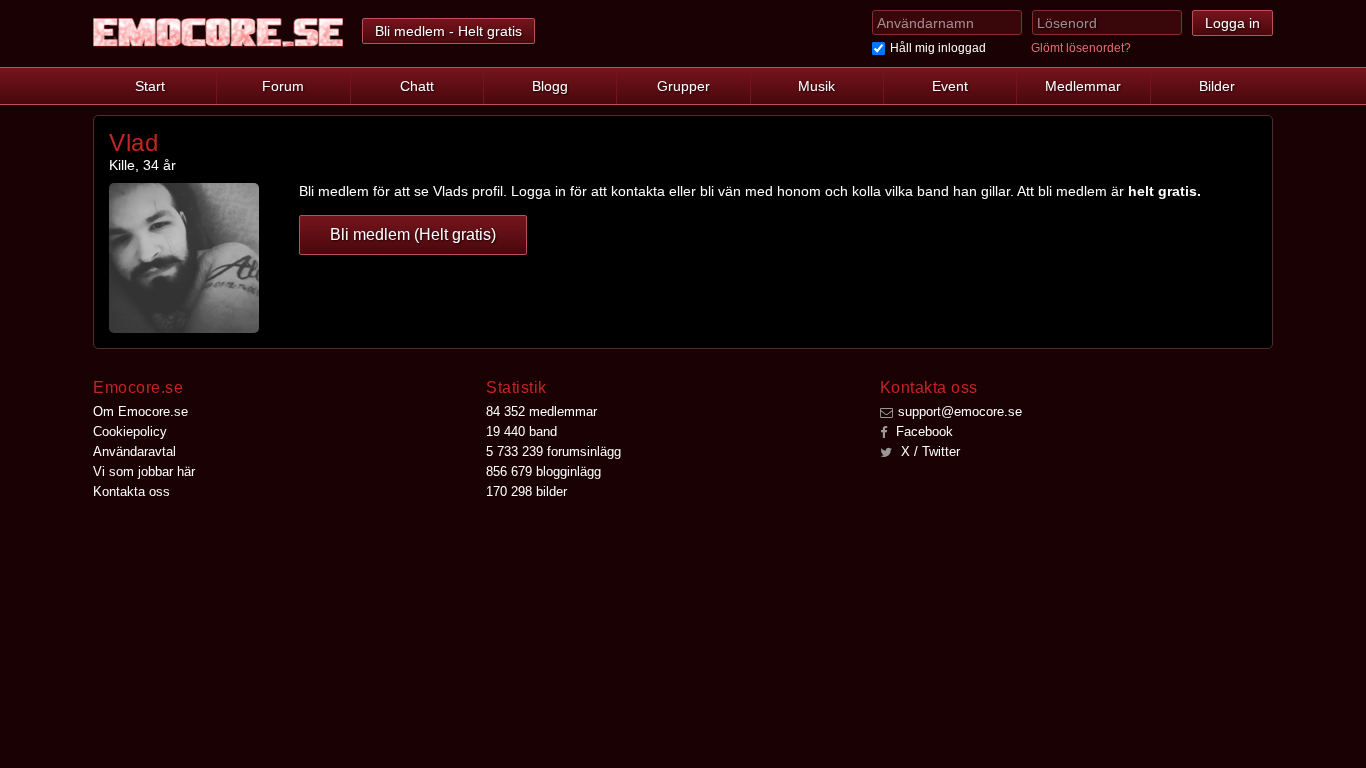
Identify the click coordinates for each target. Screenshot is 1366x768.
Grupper (683, 86)
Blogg (550, 86)
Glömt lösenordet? (1081, 48)
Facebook (922, 431)
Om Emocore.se (140, 411)
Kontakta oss (131, 491)
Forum (283, 86)
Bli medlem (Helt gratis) (413, 234)
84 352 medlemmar (541, 411)
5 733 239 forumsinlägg (553, 451)
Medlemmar (1083, 86)
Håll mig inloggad (938, 48)
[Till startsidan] (218, 32)
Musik (816, 86)
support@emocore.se (960, 411)
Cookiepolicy (130, 431)
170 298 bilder (526, 491)
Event (950, 86)
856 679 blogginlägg (543, 471)
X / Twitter (928, 451)
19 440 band (521, 431)
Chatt (417, 86)
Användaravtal (134, 451)
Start (150, 86)
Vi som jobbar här (144, 471)
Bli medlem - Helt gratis (448, 31)
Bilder (1217, 86)
